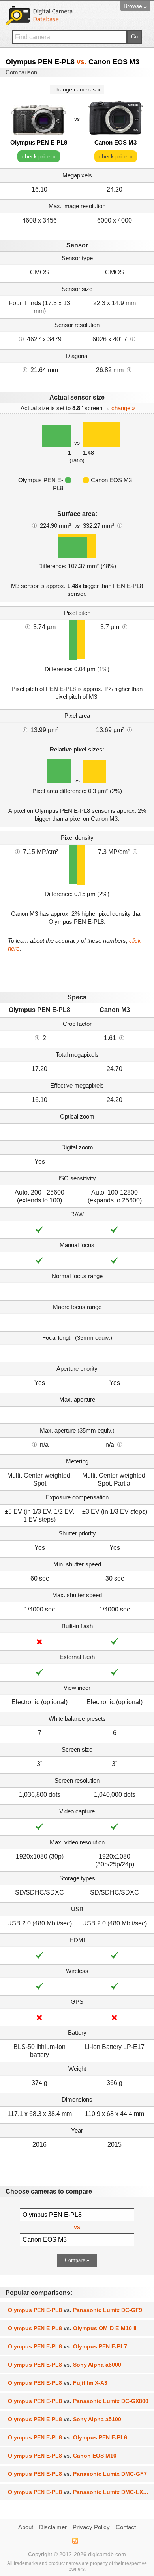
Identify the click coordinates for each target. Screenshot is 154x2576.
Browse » (135, 6)
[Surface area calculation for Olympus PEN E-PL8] (34, 525)
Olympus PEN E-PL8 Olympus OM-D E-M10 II (72, 2328)
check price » (39, 156)
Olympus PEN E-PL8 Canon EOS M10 (62, 2456)
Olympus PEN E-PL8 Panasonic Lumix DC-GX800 (78, 2401)
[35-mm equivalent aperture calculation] (34, 1444)
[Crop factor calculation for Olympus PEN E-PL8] (37, 1037)
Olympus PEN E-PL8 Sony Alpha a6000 (65, 2365)
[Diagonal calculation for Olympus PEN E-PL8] (25, 369)
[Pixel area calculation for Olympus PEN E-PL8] (25, 729)
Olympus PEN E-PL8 (39, 142)
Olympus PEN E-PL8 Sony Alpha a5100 (65, 2419)
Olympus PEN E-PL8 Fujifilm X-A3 (58, 2383)
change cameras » (77, 89)
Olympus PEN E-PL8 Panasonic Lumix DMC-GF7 (77, 2474)
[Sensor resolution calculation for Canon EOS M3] (133, 339)
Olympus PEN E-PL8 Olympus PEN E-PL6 (68, 2437)
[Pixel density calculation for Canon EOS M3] (135, 851)
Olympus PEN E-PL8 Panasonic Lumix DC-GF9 (75, 2310)
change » (123, 408)
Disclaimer (53, 2527)
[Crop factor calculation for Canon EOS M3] (122, 1037)
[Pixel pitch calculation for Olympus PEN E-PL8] (28, 626)
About (26, 2527)
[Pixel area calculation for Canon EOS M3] (130, 729)
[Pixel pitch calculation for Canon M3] (125, 626)
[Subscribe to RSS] (75, 2541)
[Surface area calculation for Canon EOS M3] (120, 525)
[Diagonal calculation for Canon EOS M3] (129, 369)
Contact (126, 2527)
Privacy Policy (91, 2527)
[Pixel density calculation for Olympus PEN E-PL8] (17, 851)
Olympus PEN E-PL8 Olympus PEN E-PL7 (68, 2346)
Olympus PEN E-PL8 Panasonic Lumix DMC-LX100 (80, 2492)
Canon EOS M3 (115, 142)
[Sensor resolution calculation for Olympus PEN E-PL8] (21, 339)
